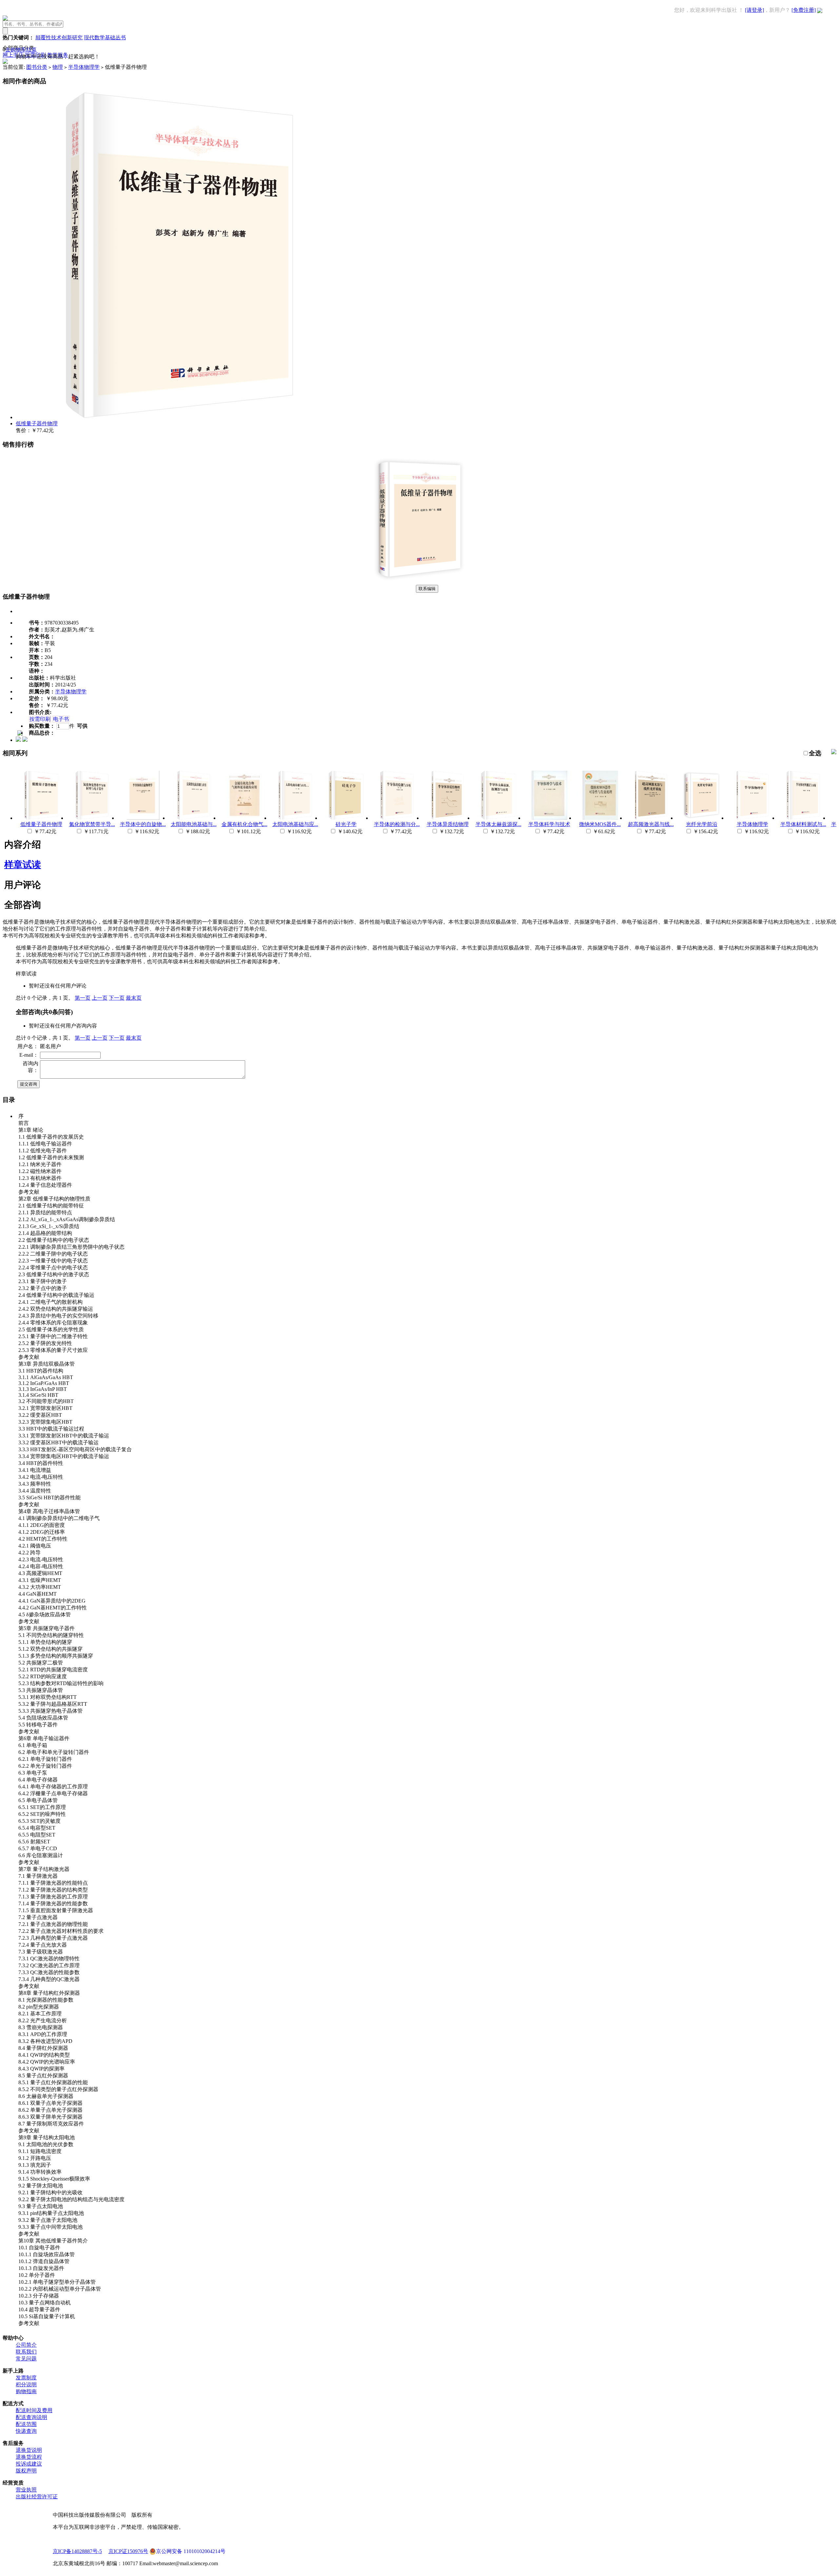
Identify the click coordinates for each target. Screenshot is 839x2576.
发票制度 (26, 2378)
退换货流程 (29, 2457)
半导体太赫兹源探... (498, 824)
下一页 (117, 998)
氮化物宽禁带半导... (92, 824)
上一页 (100, 998)
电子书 (61, 719)
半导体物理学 (84, 67)
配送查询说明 (31, 2417)
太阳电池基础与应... (295, 824)
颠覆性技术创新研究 (59, 38)
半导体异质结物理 (448, 824)
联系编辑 (427, 589)
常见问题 (26, 2359)
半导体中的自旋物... (143, 824)
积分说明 (26, 2384)
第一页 (83, 998)
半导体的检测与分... (397, 824)
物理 (58, 67)
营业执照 (26, 2490)
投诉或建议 (29, 2464)
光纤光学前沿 (702, 824)
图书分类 (37, 67)
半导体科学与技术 (549, 824)
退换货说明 (29, 2450)
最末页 (134, 998)
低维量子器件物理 (37, 423)
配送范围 (26, 2424)
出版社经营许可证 (37, 2497)
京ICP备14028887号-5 (77, 2551)
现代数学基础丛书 (105, 38)
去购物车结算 (21, 50)
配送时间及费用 (34, 2410)
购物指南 (26, 2391)
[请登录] (754, 10)
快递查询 (26, 2431)
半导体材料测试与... (803, 824)
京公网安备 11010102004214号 (191, 2551)
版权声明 (26, 2471)
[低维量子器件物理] (419, 582)
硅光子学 (346, 824)
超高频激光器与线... (651, 824)
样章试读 (23, 865)
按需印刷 (40, 719)
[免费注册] (804, 10)
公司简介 (26, 2345)
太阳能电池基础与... (194, 824)
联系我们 (26, 2352)
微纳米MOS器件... (600, 824)
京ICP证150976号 (128, 2551)
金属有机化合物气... (244, 824)
